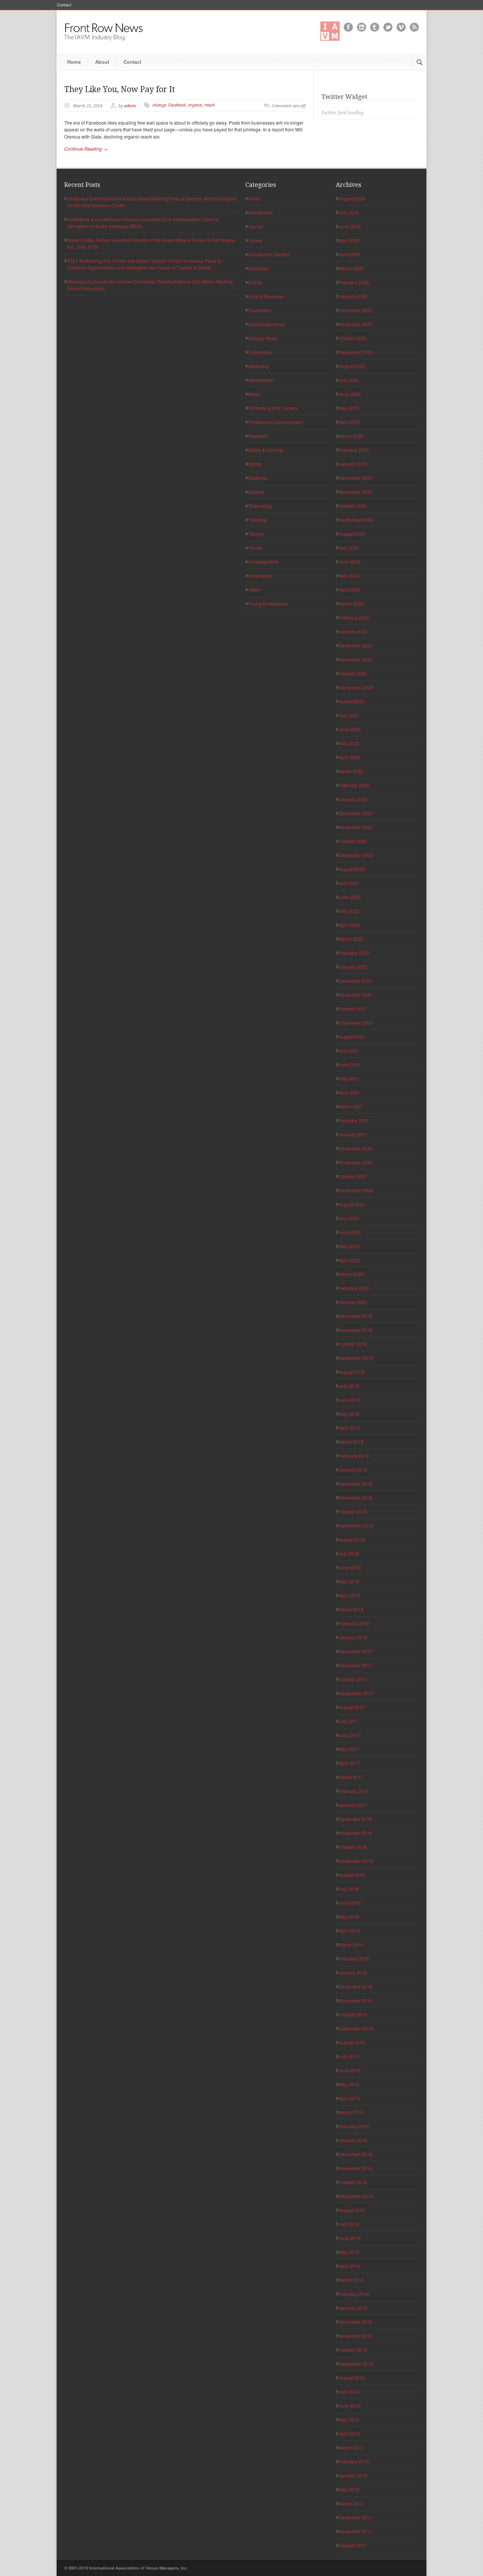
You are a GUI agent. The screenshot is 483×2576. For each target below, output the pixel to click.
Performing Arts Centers (273, 408)
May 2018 (349, 1581)
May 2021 (349, 1078)
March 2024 (351, 604)
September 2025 (356, 352)
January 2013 (353, 2475)
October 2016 (353, 1847)
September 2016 (356, 1861)
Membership (261, 380)
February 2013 (354, 2461)
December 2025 (355, 310)
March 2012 (351, 2503)
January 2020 (353, 1302)
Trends (255, 548)
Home (74, 62)
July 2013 (349, 2392)
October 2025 (353, 338)
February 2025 (354, 450)
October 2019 (353, 1344)
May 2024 (349, 576)
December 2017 (355, 1651)
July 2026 (349, 212)
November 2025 (355, 324)
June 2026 (350, 226)
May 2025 (349, 408)
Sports (255, 464)
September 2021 (356, 1023)
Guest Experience (267, 324)
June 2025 (350, 394)
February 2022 (354, 953)
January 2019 (353, 1470)
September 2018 (356, 1525)
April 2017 (349, 1763)
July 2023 (349, 715)
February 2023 (354, 785)
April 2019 (349, 1428)
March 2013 (351, 2447)
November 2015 (355, 2000)
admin (130, 106)
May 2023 (349, 743)
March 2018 (351, 1609)
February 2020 (354, 1288)
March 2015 (351, 2112)
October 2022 (353, 841)
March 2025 (351, 436)
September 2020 (356, 1190)
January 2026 (353, 296)
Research (258, 436)
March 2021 (351, 1106)
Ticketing (258, 520)
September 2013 (356, 2364)
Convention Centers (269, 254)
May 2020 (349, 1246)
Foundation (260, 310)
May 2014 (349, 2252)
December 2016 (355, 1819)
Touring (256, 534)
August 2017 (352, 1707)
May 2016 (349, 1917)
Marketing (258, 366)
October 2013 (353, 2350)
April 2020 (349, 1260)
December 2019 (355, 1316)
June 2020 (350, 1232)
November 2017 (355, 1665)
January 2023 (353, 799)
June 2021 (350, 1064)
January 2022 (353, 967)
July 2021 (349, 1051)
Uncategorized (263, 562)
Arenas (256, 226)
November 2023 (355, 659)
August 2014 (352, 2210)
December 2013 (355, 2322)
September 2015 (356, 2028)
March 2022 (351, 939)
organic (195, 105)
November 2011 (355, 2531)
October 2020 (353, 1176)
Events (255, 282)
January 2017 (353, 1805)
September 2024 (356, 520)
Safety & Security (266, 450)
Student (256, 492)
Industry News (263, 338)
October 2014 (353, 2182)
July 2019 (349, 1386)
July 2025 (349, 380)
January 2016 (353, 1972)
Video (254, 590)
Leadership (260, 352)
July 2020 (349, 1218)
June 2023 (350, 729)
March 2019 (351, 1442)
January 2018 (353, 1637)
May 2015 (349, 2084)
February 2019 (354, 1456)
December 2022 (355, 813)
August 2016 (352, 1875)
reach (210, 105)
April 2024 (349, 590)
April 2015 (349, 2098)
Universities (260, 576)
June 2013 (350, 2406)
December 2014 (355, 2154)
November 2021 (355, 995)
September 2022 (356, 855)
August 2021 (352, 1037)
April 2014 (349, 2266)
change (159, 105)
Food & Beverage (266, 296)
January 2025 (353, 464)
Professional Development (275, 422)
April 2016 (349, 1931)
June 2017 (350, 1735)
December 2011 (355, 2517)
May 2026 (349, 240)
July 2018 (349, 1553)
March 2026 (351, 268)
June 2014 (350, 2238)
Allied (254, 198)
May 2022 (349, 911)
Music (254, 394)
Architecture (261, 212)
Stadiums (258, 478)
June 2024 (350, 562)
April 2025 (349, 422)
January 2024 (353, 631)
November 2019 (355, 1330)
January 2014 (353, 2308)
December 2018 (355, 1484)
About (102, 62)
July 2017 (349, 1721)
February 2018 (354, 1623)
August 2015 (352, 2042)
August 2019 (352, 1372)
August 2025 (352, 366)
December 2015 (355, 1986)
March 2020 (351, 1274)
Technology (260, 506)
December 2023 (355, 645)
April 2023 (349, 757)
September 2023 (356, 687)
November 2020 (355, 1162)
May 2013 (349, 2420)
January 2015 (353, 2140)
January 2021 (353, 1134)
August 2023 (352, 701)
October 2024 (353, 506)
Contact (64, 5)
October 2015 (353, 2014)
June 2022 (350, 897)
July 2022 (349, 883)
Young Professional (268, 604)
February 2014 (354, 2294)
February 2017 (354, 1791)
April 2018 (349, 1595)
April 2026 (349, 254)
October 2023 (353, 673)
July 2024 (349, 548)
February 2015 (354, 2126)
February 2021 (354, 1120)
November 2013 (355, 2336)
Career (255, 240)
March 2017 (351, 1777)
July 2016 (349, 1889)
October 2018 (353, 1512)
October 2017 (353, 1679)
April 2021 (349, 1092)
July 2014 (349, 2224)
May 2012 (349, 2489)
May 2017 (349, 1749)
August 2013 (352, 2378)
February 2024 (354, 617)
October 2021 (353, 1009)
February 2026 (354, 282)
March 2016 (351, 1945)
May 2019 (349, 1414)
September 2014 (356, 2196)
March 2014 (351, 2280)
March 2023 (351, 771)
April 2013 (349, 2433)
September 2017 (356, 1693)
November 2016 (355, 1833)
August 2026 (352, 198)
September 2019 (356, 1358)
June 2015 (350, 2070)
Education (259, 268)
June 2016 (350, 1903)
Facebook (177, 105)
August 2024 (352, 534)
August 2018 (352, 1539)
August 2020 (352, 1204)
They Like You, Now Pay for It (120, 89)
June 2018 (350, 1567)
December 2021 (355, 981)
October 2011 (353, 2545)
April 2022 (349, 925)
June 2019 (350, 1400)
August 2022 (352, 869)
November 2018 (355, 1498)
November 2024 (355, 492)
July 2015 (349, 2056)
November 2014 (355, 2168)
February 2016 (354, 1959)
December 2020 (355, 1148)
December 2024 (355, 478)
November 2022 (355, 827)
